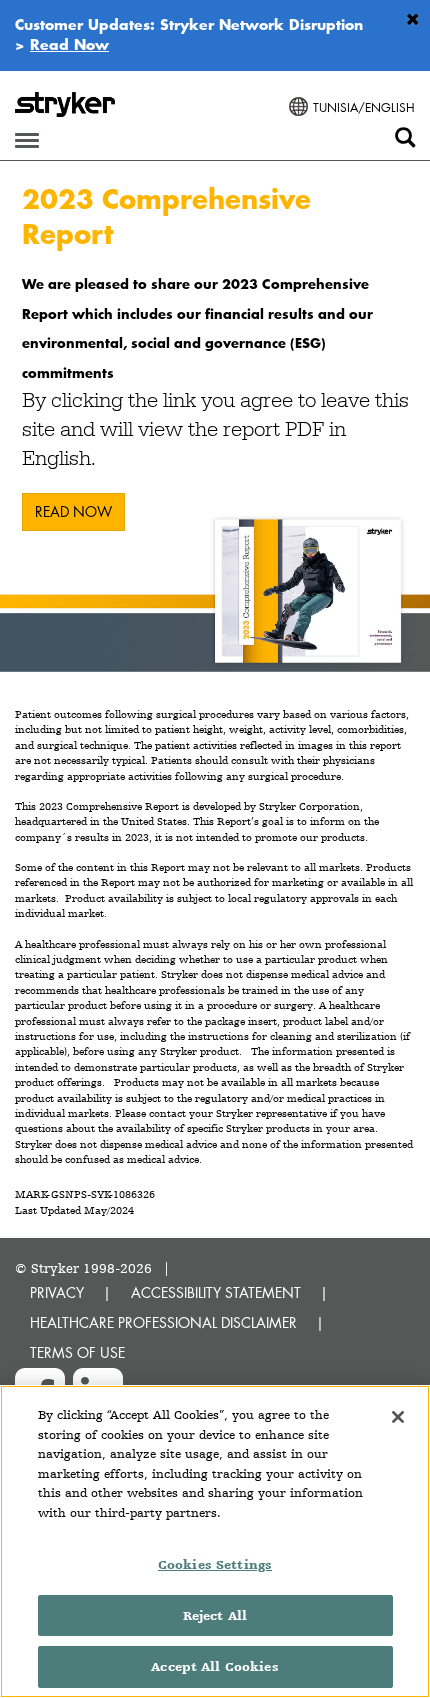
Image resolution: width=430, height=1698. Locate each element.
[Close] (398, 1417)
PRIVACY (57, 1292)
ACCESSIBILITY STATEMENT (216, 1292)
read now (73, 511)
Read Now (69, 44)
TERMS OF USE (77, 1352)
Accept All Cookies (214, 1666)
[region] (215, 1541)
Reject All (215, 1615)
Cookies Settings (215, 1564)
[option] (215, 424)
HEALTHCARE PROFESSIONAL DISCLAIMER (163, 1322)
